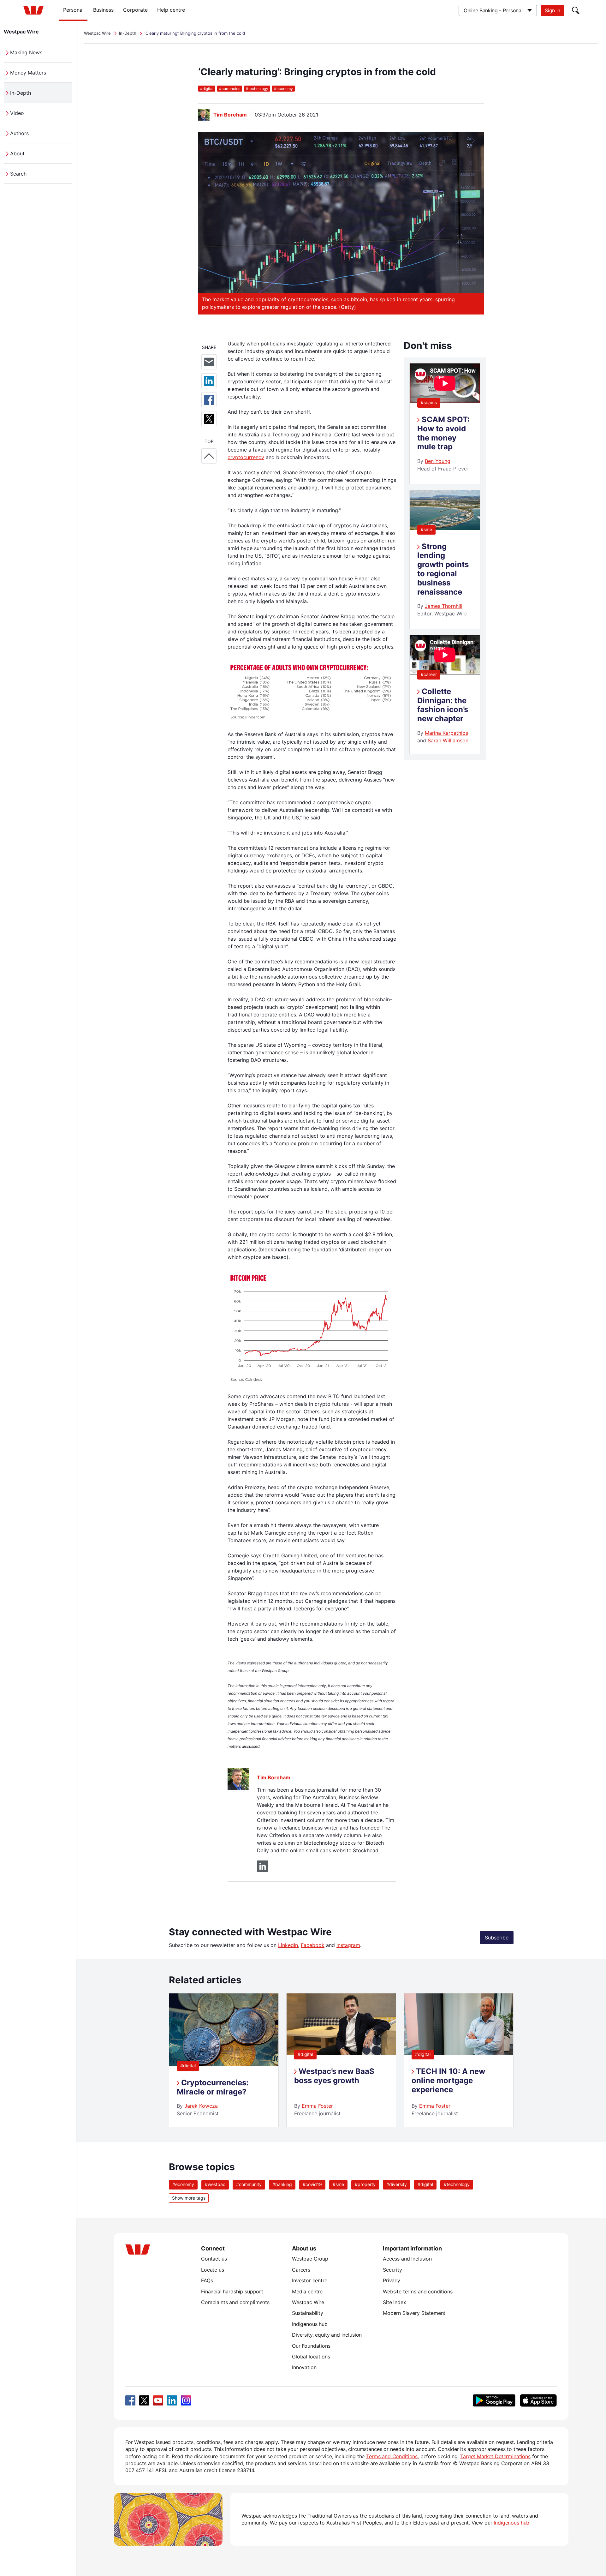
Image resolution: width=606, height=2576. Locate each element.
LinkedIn (288, 1945)
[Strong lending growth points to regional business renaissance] (445, 528)
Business (103, 10)
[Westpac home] (33, 10)
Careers (301, 2270)
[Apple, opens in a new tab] (538, 2400)
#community (249, 2184)
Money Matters (28, 73)
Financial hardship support (232, 2291)
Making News (26, 52)
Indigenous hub (310, 2324)
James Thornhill (444, 606)
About (17, 153)
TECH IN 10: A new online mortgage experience (448, 2080)
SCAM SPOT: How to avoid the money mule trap (443, 433)
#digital (188, 2066)
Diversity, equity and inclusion (327, 2335)
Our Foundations (311, 2346)
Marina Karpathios (446, 733)
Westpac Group (310, 2259)
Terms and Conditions (392, 2456)
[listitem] (224, 2060)
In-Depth (21, 93)
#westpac (215, 2184)
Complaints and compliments (235, 2302)
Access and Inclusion (407, 2259)
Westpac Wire (21, 32)
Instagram (348, 1945)
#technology (457, 2184)
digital (207, 89)
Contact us (214, 2259)
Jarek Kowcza (201, 2106)
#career (429, 674)
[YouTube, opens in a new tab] (158, 2400)
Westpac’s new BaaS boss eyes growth (334, 2076)
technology (257, 89)
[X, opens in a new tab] (144, 2400)
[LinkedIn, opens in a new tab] (172, 2400)
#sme (426, 529)
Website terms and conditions (418, 2291)
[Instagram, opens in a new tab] (186, 2400)
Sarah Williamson (448, 740)
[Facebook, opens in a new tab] (130, 2400)
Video (17, 113)
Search (18, 174)
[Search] (576, 10)
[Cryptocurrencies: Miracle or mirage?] (224, 2064)
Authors (19, 133)
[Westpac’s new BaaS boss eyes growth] (341, 2053)
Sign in (553, 10)
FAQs (207, 2280)
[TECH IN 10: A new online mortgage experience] (459, 2053)
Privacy (392, 2280)
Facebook (313, 1945)
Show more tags (189, 2198)
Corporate (135, 10)
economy (283, 89)
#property (365, 2184)
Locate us (213, 2270)
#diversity (397, 2184)
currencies (230, 89)
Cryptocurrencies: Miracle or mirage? (213, 2087)
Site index (394, 2302)
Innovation (304, 2367)
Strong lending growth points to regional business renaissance (443, 569)
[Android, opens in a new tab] (494, 2400)
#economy (183, 2184)
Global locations (311, 2357)
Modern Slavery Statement (414, 2313)
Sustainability (308, 2313)
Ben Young (438, 461)
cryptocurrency (246, 457)
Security (392, 2270)
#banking (282, 2184)
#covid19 (312, 2184)
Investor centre (310, 2280)
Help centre (171, 10)
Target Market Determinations (495, 2456)
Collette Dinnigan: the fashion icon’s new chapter (443, 705)
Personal (73, 10)
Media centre (307, 2291)
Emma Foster (317, 2106)
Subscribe (497, 1938)
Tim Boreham (230, 115)
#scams (429, 402)
